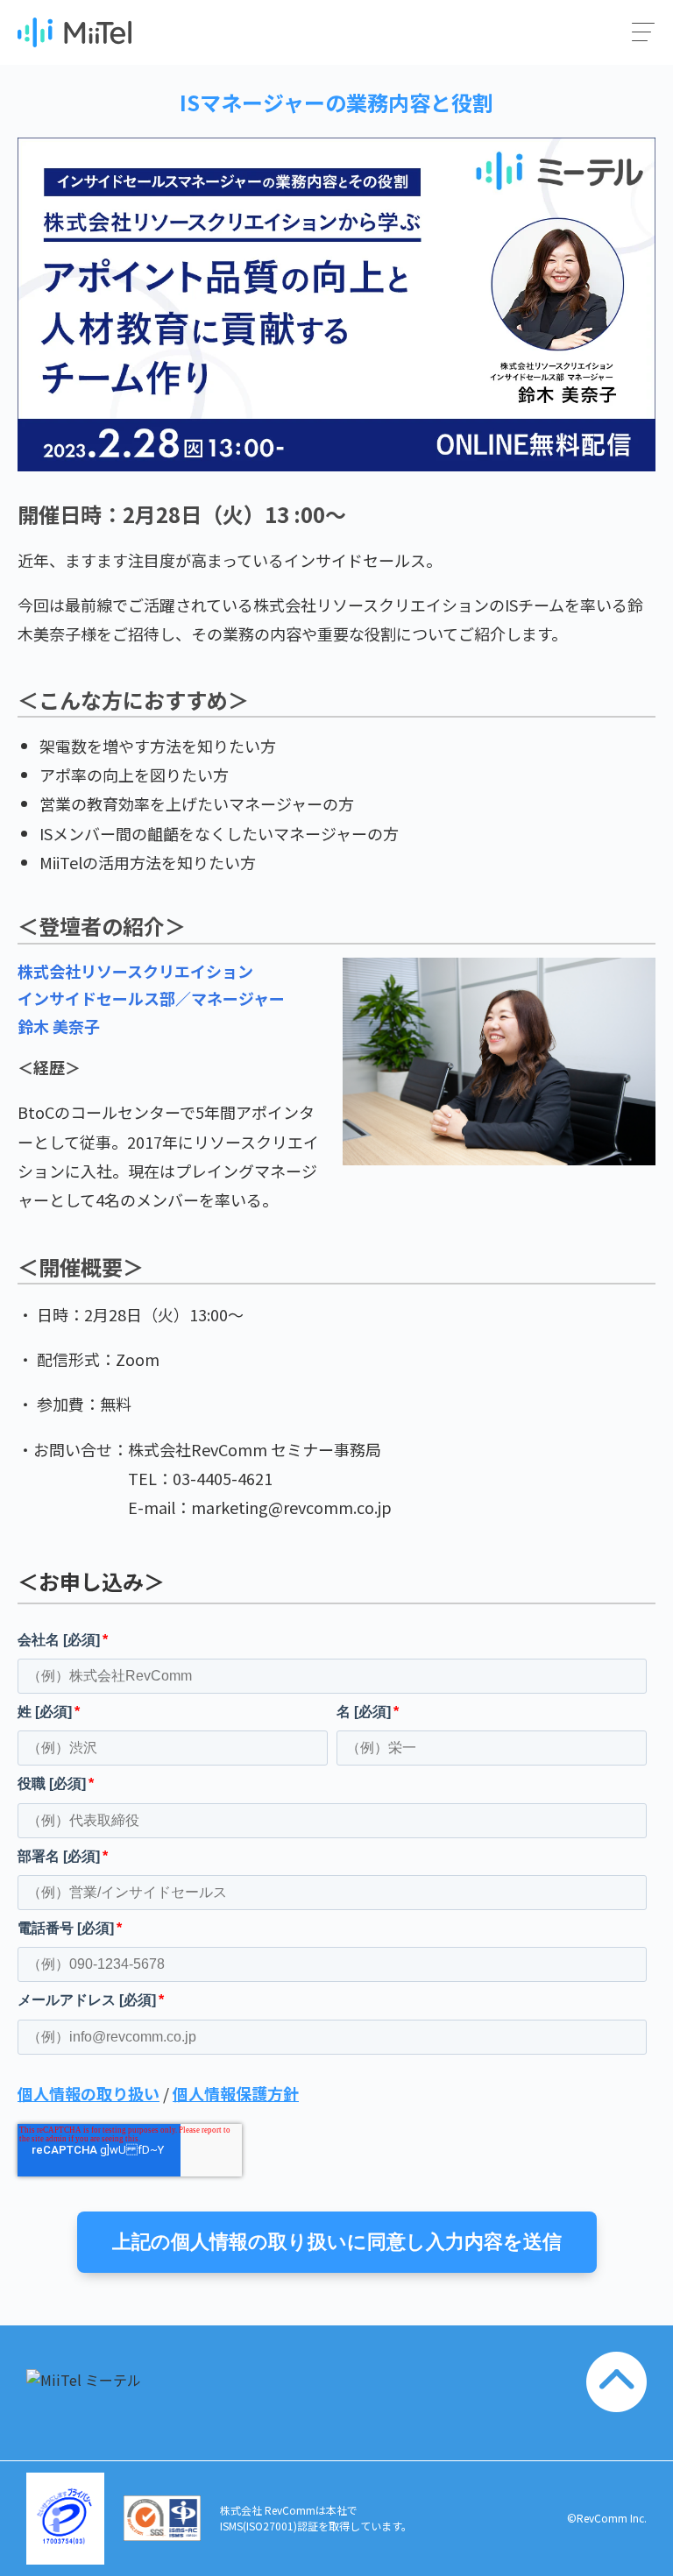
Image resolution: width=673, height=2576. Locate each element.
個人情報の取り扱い (89, 2093)
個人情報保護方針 (236, 2093)
